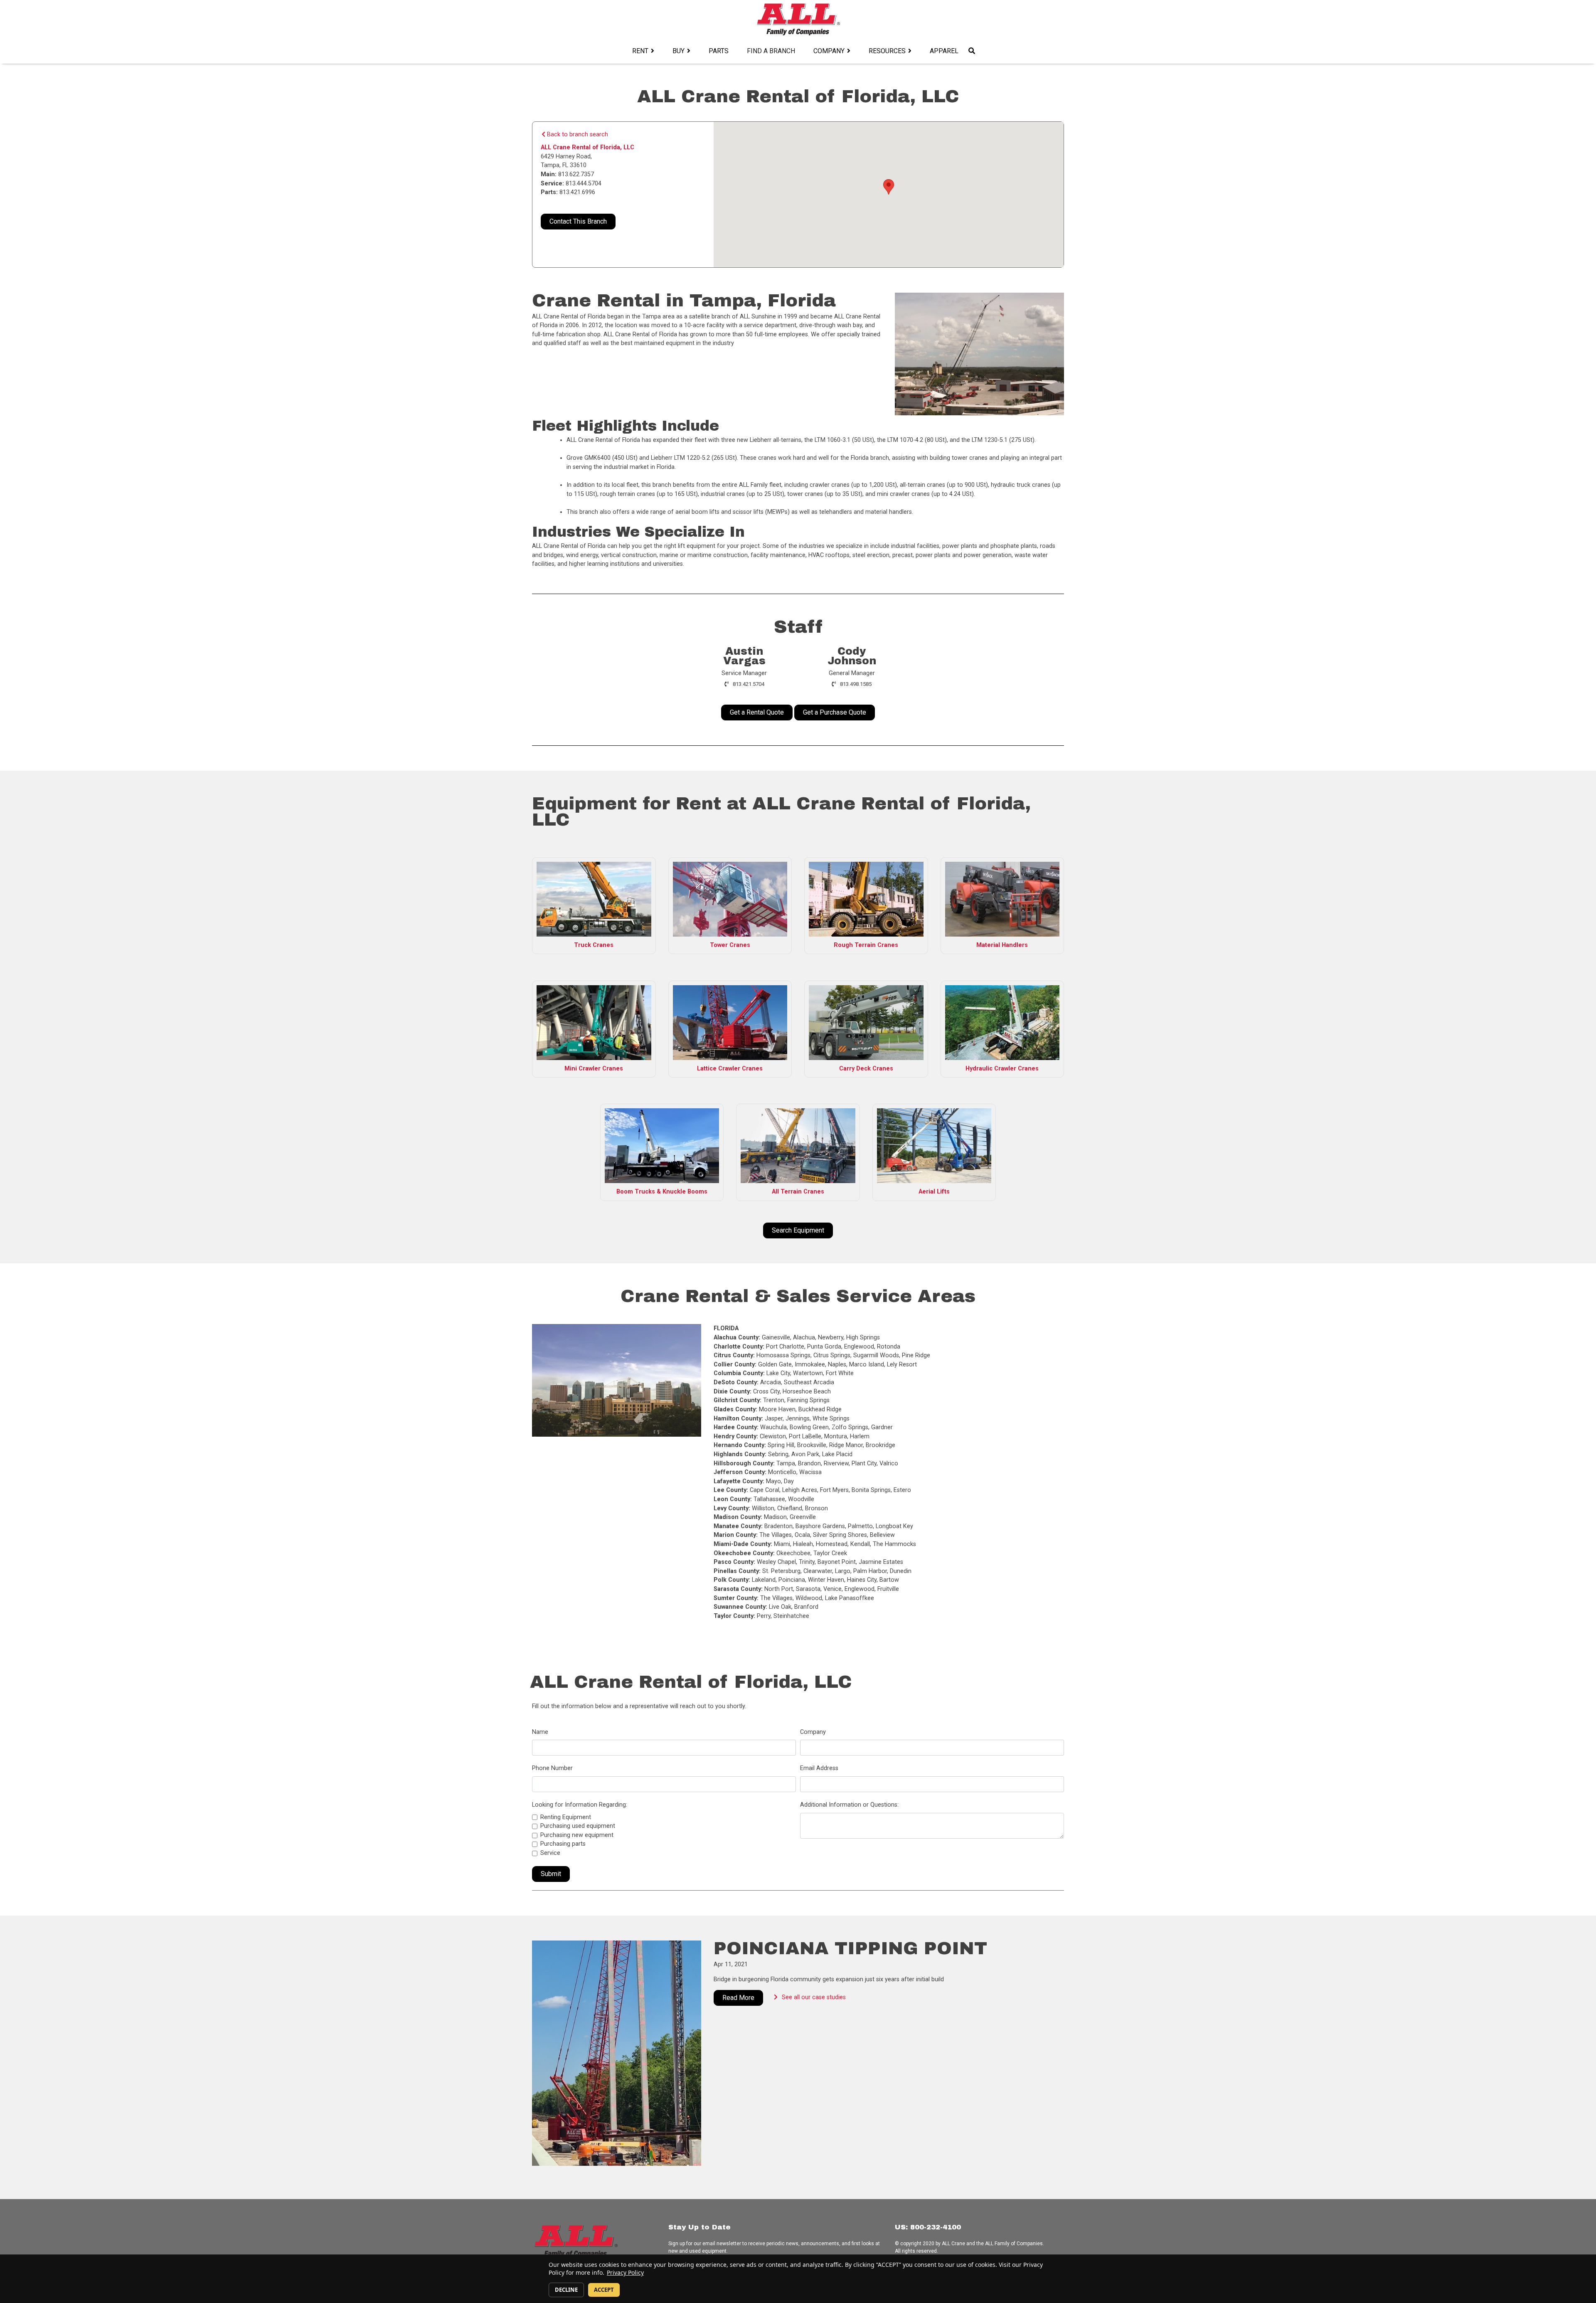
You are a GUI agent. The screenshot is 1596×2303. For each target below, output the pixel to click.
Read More (738, 1998)
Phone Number (552, 1768)
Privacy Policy (625, 2272)
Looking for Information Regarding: (580, 1805)
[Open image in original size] (798, 19)
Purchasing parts (563, 1844)
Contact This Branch (578, 221)
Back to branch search (577, 134)
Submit (551, 1874)
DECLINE (566, 2290)
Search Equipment (798, 1230)
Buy (679, 51)
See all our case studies (814, 1997)
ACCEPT (604, 2290)
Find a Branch (771, 51)
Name (540, 1732)
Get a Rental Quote (757, 712)
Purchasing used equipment (578, 1826)
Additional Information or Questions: (849, 1805)
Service (550, 1853)
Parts (719, 51)
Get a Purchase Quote (835, 712)
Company (829, 51)
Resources (887, 51)
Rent (640, 51)
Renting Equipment (566, 1817)
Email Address (819, 1768)
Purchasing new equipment (577, 1835)
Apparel (944, 51)
